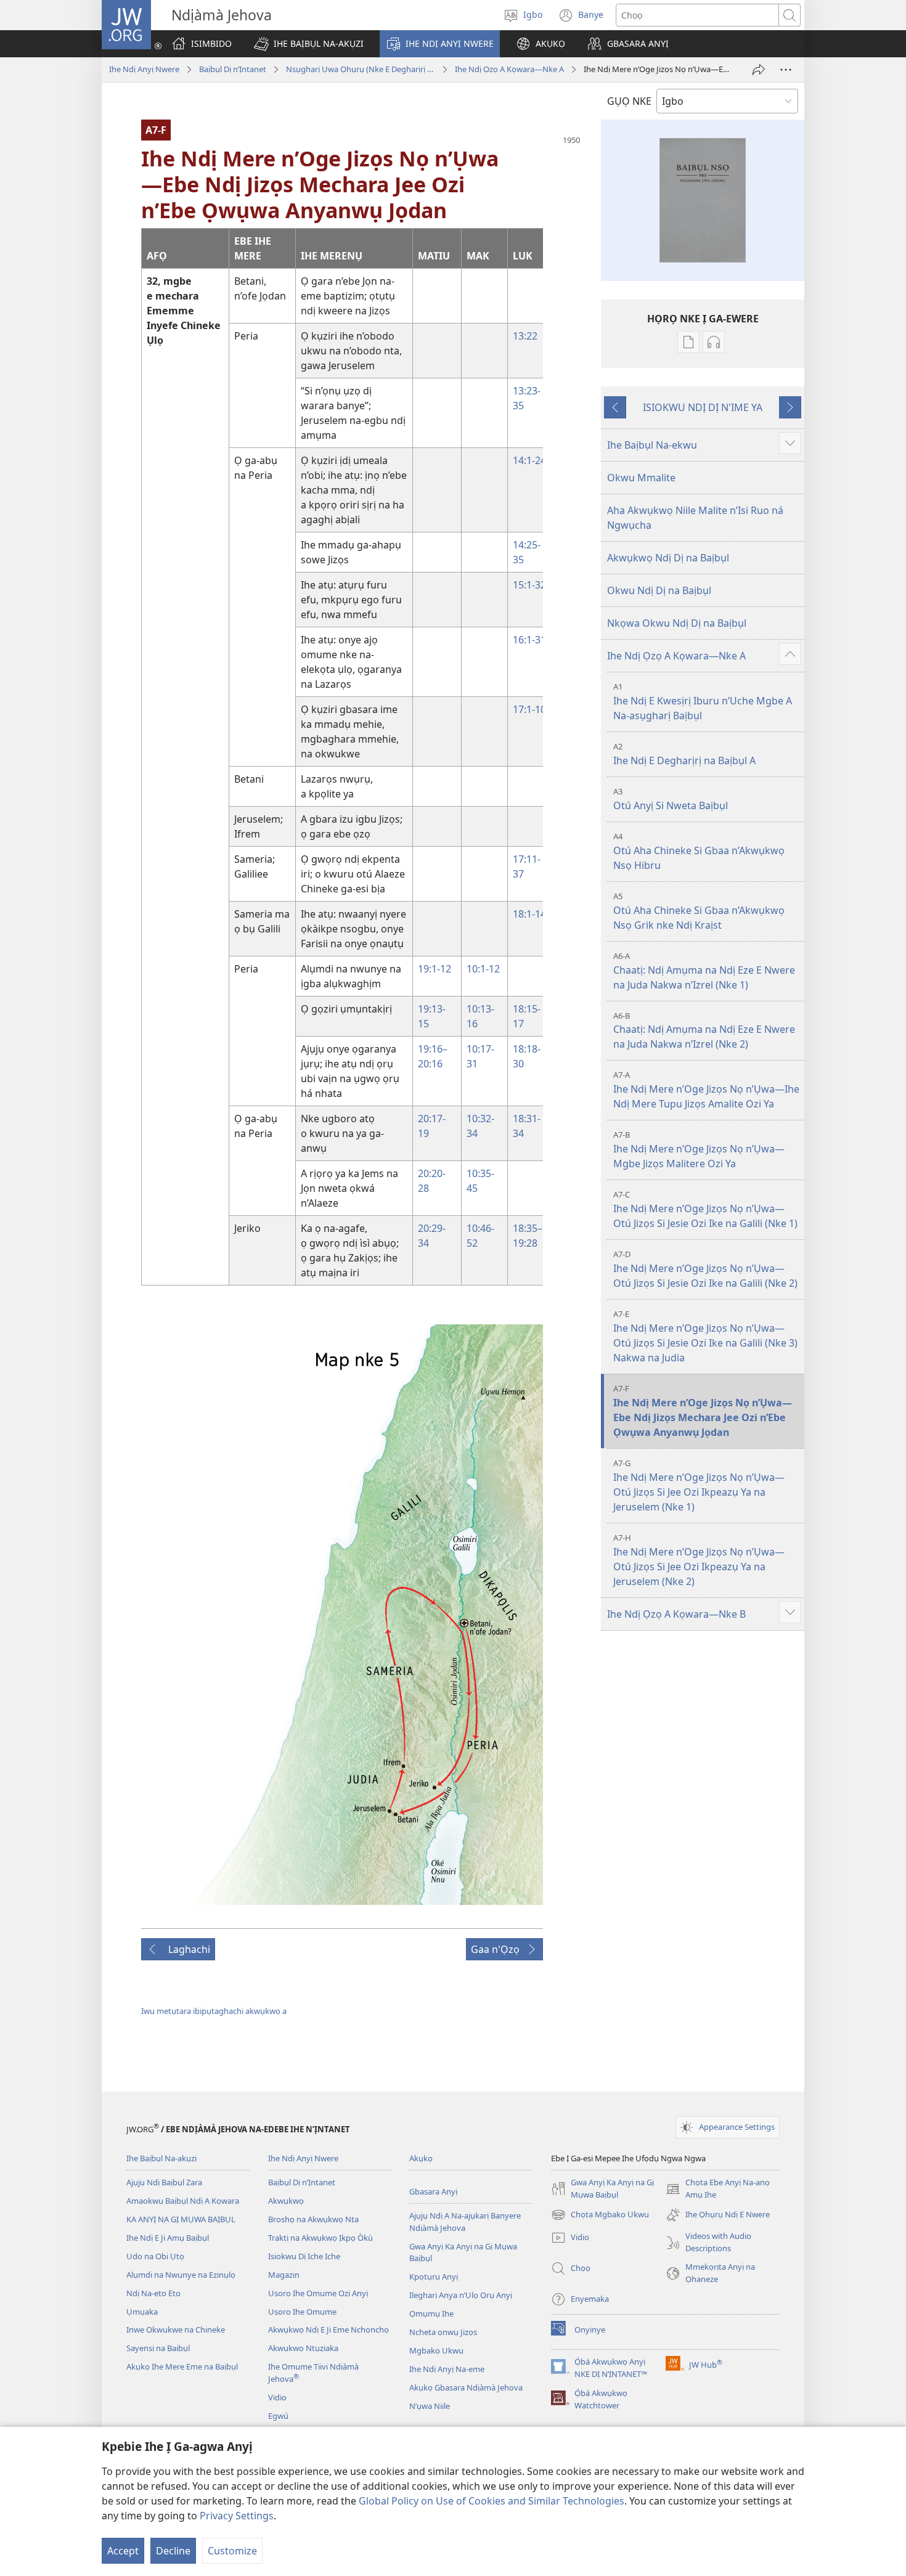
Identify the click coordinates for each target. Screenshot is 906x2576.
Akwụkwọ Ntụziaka (303, 2348)
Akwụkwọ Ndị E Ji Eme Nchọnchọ (329, 2329)
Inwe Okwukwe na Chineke (176, 2329)
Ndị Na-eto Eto (153, 2293)
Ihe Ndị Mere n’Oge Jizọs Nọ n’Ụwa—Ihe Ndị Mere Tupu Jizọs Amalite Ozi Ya (706, 1090)
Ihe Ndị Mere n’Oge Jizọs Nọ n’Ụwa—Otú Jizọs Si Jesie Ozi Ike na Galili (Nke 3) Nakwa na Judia (705, 1336)
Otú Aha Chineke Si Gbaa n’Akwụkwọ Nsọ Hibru (699, 851)
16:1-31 (529, 640)
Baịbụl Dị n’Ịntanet (233, 69)
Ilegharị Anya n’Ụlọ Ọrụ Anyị (461, 2295)
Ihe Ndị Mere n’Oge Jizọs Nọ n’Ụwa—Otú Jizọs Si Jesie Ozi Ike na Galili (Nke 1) (705, 1209)
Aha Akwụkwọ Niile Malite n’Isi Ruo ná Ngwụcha (695, 518)
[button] (309, 44)
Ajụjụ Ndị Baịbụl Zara (164, 2182)
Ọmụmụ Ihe (431, 2313)
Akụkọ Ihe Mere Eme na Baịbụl (182, 2366)
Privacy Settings (237, 2516)
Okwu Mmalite (641, 478)
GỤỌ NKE (629, 101)
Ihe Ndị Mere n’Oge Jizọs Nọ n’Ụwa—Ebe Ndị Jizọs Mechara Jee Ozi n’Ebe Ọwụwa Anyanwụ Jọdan (703, 1411)
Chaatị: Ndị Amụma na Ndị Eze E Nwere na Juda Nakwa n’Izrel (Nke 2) (704, 1031)
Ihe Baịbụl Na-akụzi (161, 2158)
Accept (123, 2551)
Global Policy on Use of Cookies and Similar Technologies (492, 2501)
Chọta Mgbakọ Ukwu (600, 2215)
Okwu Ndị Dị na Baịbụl (659, 590)
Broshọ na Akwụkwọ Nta (313, 2219)
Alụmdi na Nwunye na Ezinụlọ (181, 2275)
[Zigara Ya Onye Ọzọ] (759, 70)
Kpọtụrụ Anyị (434, 2276)
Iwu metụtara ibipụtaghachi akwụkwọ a (214, 2011)
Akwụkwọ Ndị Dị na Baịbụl (668, 558)
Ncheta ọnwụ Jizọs (443, 2332)
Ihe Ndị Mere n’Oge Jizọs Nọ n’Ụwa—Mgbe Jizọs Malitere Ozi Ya (699, 1150)
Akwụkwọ (286, 2201)
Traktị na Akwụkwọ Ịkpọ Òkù (320, 2238)
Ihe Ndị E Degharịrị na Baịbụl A (684, 754)
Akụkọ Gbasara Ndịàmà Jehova (466, 2387)
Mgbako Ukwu (436, 2350)
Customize (232, 2551)
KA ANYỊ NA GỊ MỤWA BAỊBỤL (181, 2219)
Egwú (278, 2416)
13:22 (525, 336)
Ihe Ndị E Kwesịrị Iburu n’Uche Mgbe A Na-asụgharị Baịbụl (703, 702)
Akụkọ (421, 2158)
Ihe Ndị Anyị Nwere (144, 69)
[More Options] (786, 70)
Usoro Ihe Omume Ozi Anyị (318, 2293)
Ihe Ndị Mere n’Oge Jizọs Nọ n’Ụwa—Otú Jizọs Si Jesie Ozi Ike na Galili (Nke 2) (705, 1269)
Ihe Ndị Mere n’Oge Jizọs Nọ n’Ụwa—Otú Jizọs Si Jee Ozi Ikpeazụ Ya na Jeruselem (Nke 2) (699, 1560)
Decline (173, 2551)
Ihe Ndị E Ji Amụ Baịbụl (168, 2238)
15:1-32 (529, 585)
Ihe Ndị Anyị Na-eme (447, 2369)
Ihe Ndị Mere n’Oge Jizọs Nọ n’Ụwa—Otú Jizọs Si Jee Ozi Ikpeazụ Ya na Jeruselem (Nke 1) (699, 1486)
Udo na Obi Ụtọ (155, 2256)
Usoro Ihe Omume (302, 2312)
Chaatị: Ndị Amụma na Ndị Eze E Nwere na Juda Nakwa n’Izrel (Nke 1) (704, 971)
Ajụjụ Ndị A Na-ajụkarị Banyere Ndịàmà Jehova (465, 2222)
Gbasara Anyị (433, 2191)
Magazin (284, 2275)
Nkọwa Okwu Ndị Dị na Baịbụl (677, 623)
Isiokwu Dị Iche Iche (304, 2256)
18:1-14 (529, 914)
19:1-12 (435, 969)
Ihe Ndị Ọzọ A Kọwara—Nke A (509, 69)
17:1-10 (529, 709)
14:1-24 (529, 460)
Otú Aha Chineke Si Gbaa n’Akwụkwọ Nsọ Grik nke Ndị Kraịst (699, 911)
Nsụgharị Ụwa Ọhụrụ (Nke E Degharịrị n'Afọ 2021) (361, 69)
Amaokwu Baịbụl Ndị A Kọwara (183, 2201)
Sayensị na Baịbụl (158, 2348)
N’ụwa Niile (430, 2406)
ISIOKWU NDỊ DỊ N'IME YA (703, 407)
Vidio (277, 2397)
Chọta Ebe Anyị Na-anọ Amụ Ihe (718, 2189)
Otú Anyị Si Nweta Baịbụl (671, 799)
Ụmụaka (142, 2312)
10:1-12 (483, 969)
